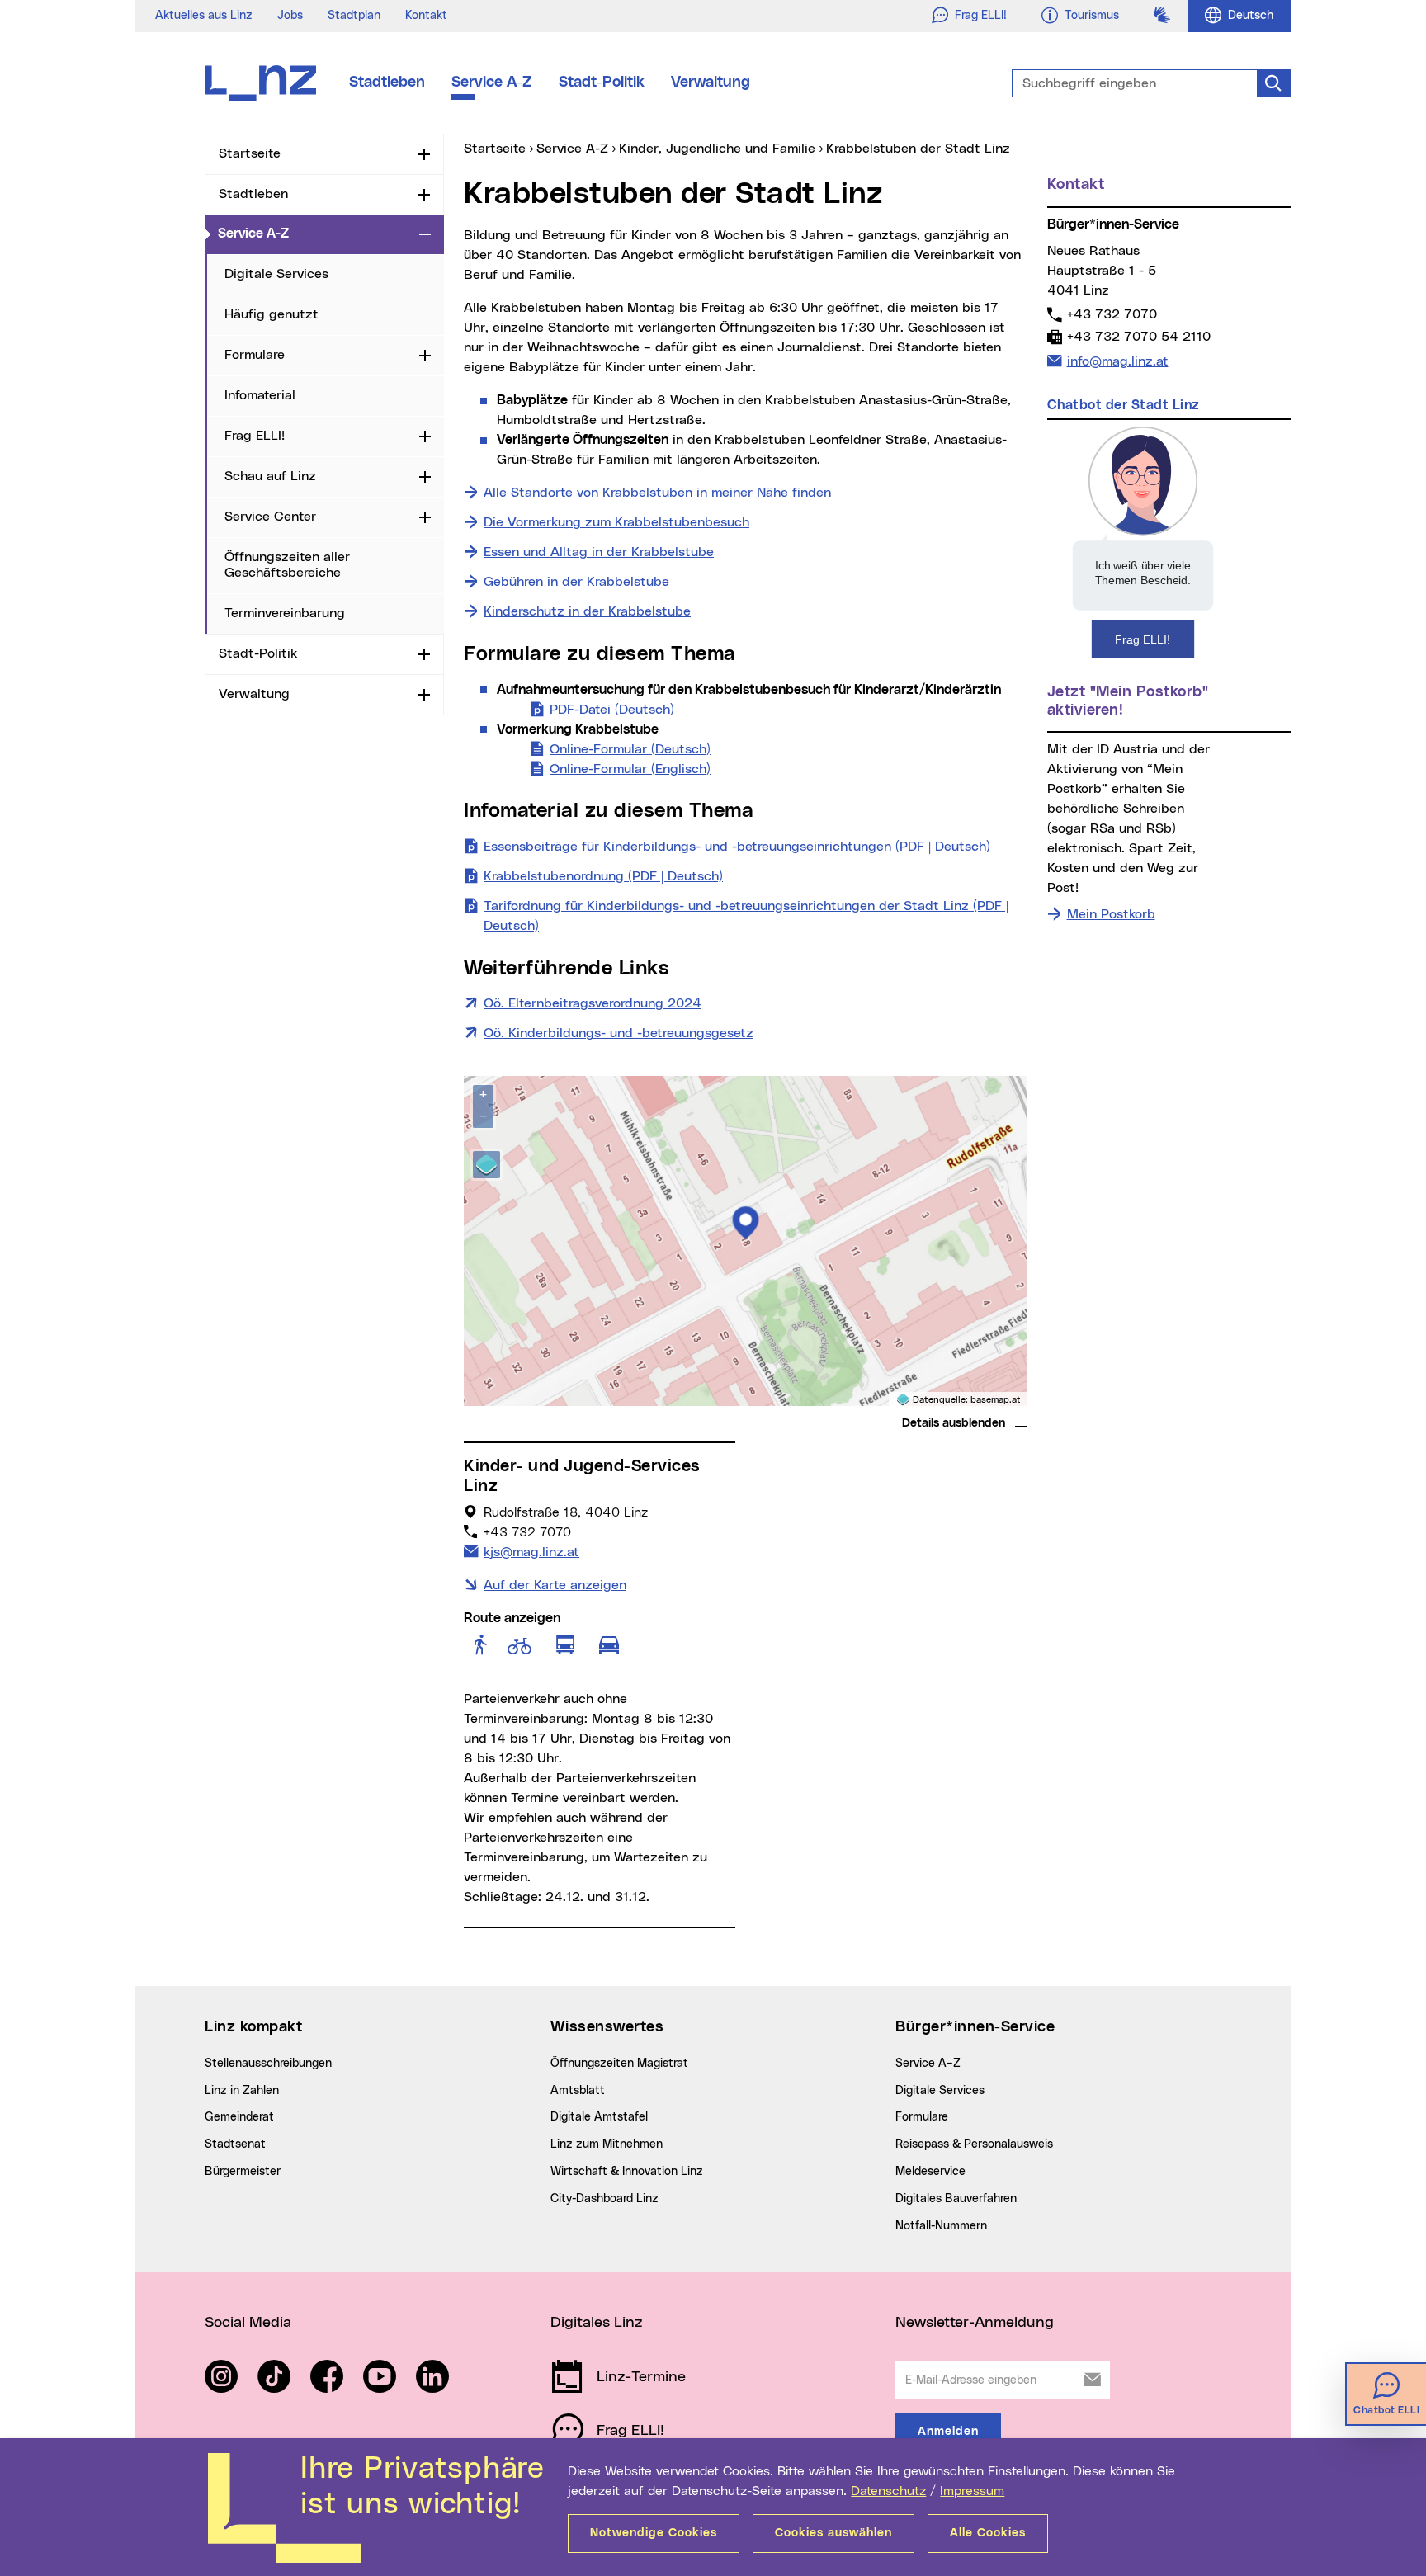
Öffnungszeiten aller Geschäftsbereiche (287, 565)
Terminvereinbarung (285, 613)
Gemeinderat (239, 2117)
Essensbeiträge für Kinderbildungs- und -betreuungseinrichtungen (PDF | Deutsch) (737, 847)
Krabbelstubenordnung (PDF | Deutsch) (603, 876)
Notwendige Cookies (654, 2533)
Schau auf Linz (270, 476)
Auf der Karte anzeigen (555, 1585)
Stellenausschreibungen (268, 2064)
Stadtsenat (235, 2144)
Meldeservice (930, 2172)
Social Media (248, 2323)
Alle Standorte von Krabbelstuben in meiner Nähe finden (657, 493)
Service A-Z (492, 83)
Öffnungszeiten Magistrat (619, 2064)
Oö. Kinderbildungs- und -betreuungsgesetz (619, 1033)
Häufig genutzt (272, 314)
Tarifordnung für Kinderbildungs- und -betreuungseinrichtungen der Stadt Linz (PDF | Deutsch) (746, 916)
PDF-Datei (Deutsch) (612, 710)
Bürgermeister (243, 2172)
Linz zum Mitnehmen (607, 2144)
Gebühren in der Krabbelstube (576, 582)
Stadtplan (354, 16)
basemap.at (996, 1400)
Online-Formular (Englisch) (630, 769)
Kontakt (426, 16)
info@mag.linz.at (1117, 361)
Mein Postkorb (1111, 914)
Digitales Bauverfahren (956, 2199)
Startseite (250, 153)
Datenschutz (888, 2491)
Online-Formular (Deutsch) (630, 749)
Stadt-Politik (602, 83)
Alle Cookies (988, 2533)
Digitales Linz (597, 2323)
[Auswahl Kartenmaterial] (486, 1165)
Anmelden (948, 2432)
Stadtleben (387, 83)
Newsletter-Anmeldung (975, 2323)
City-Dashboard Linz (604, 2199)
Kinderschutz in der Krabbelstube (587, 611)
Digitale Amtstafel (599, 2117)
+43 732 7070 (1112, 314)
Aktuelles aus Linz (204, 16)
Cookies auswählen (833, 2533)
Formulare (255, 355)
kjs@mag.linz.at (531, 1552)
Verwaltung (711, 83)
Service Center (270, 517)
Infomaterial (260, 395)
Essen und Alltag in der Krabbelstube (599, 552)
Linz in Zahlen (242, 2091)
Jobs (290, 16)
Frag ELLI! (255, 436)
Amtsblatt (578, 2091)
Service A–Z (928, 2064)
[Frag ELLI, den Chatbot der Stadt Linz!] (1143, 541)
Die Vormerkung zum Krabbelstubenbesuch (616, 522)
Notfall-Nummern (941, 2226)
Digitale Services (276, 274)
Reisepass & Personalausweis (974, 2144)
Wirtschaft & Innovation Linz (627, 2172)
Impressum (972, 2491)
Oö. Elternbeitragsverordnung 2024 (593, 1003)
